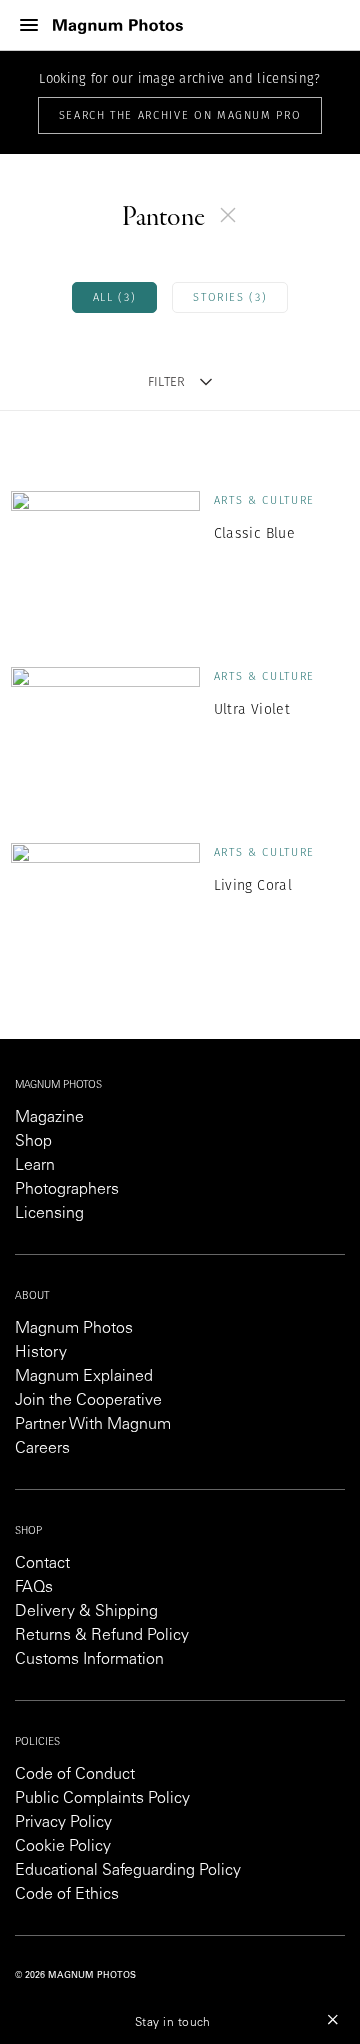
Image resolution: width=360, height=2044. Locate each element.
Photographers (67, 1190)
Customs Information (89, 1660)
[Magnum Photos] (118, 25)
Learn (35, 1166)
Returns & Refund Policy (102, 1636)
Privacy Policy (63, 1823)
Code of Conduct (75, 1775)
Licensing (49, 1214)
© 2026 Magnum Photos (75, 1975)
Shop (33, 1142)
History (41, 1353)
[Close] (333, 2019)
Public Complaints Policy (102, 1799)
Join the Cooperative (88, 1401)
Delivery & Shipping (86, 1612)
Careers (42, 1449)
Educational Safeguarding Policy (128, 1871)
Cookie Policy (63, 1847)
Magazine (49, 1118)
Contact (42, 1564)
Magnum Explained (84, 1377)
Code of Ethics (67, 1895)
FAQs (34, 1588)
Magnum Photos (74, 1329)
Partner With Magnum (93, 1425)
